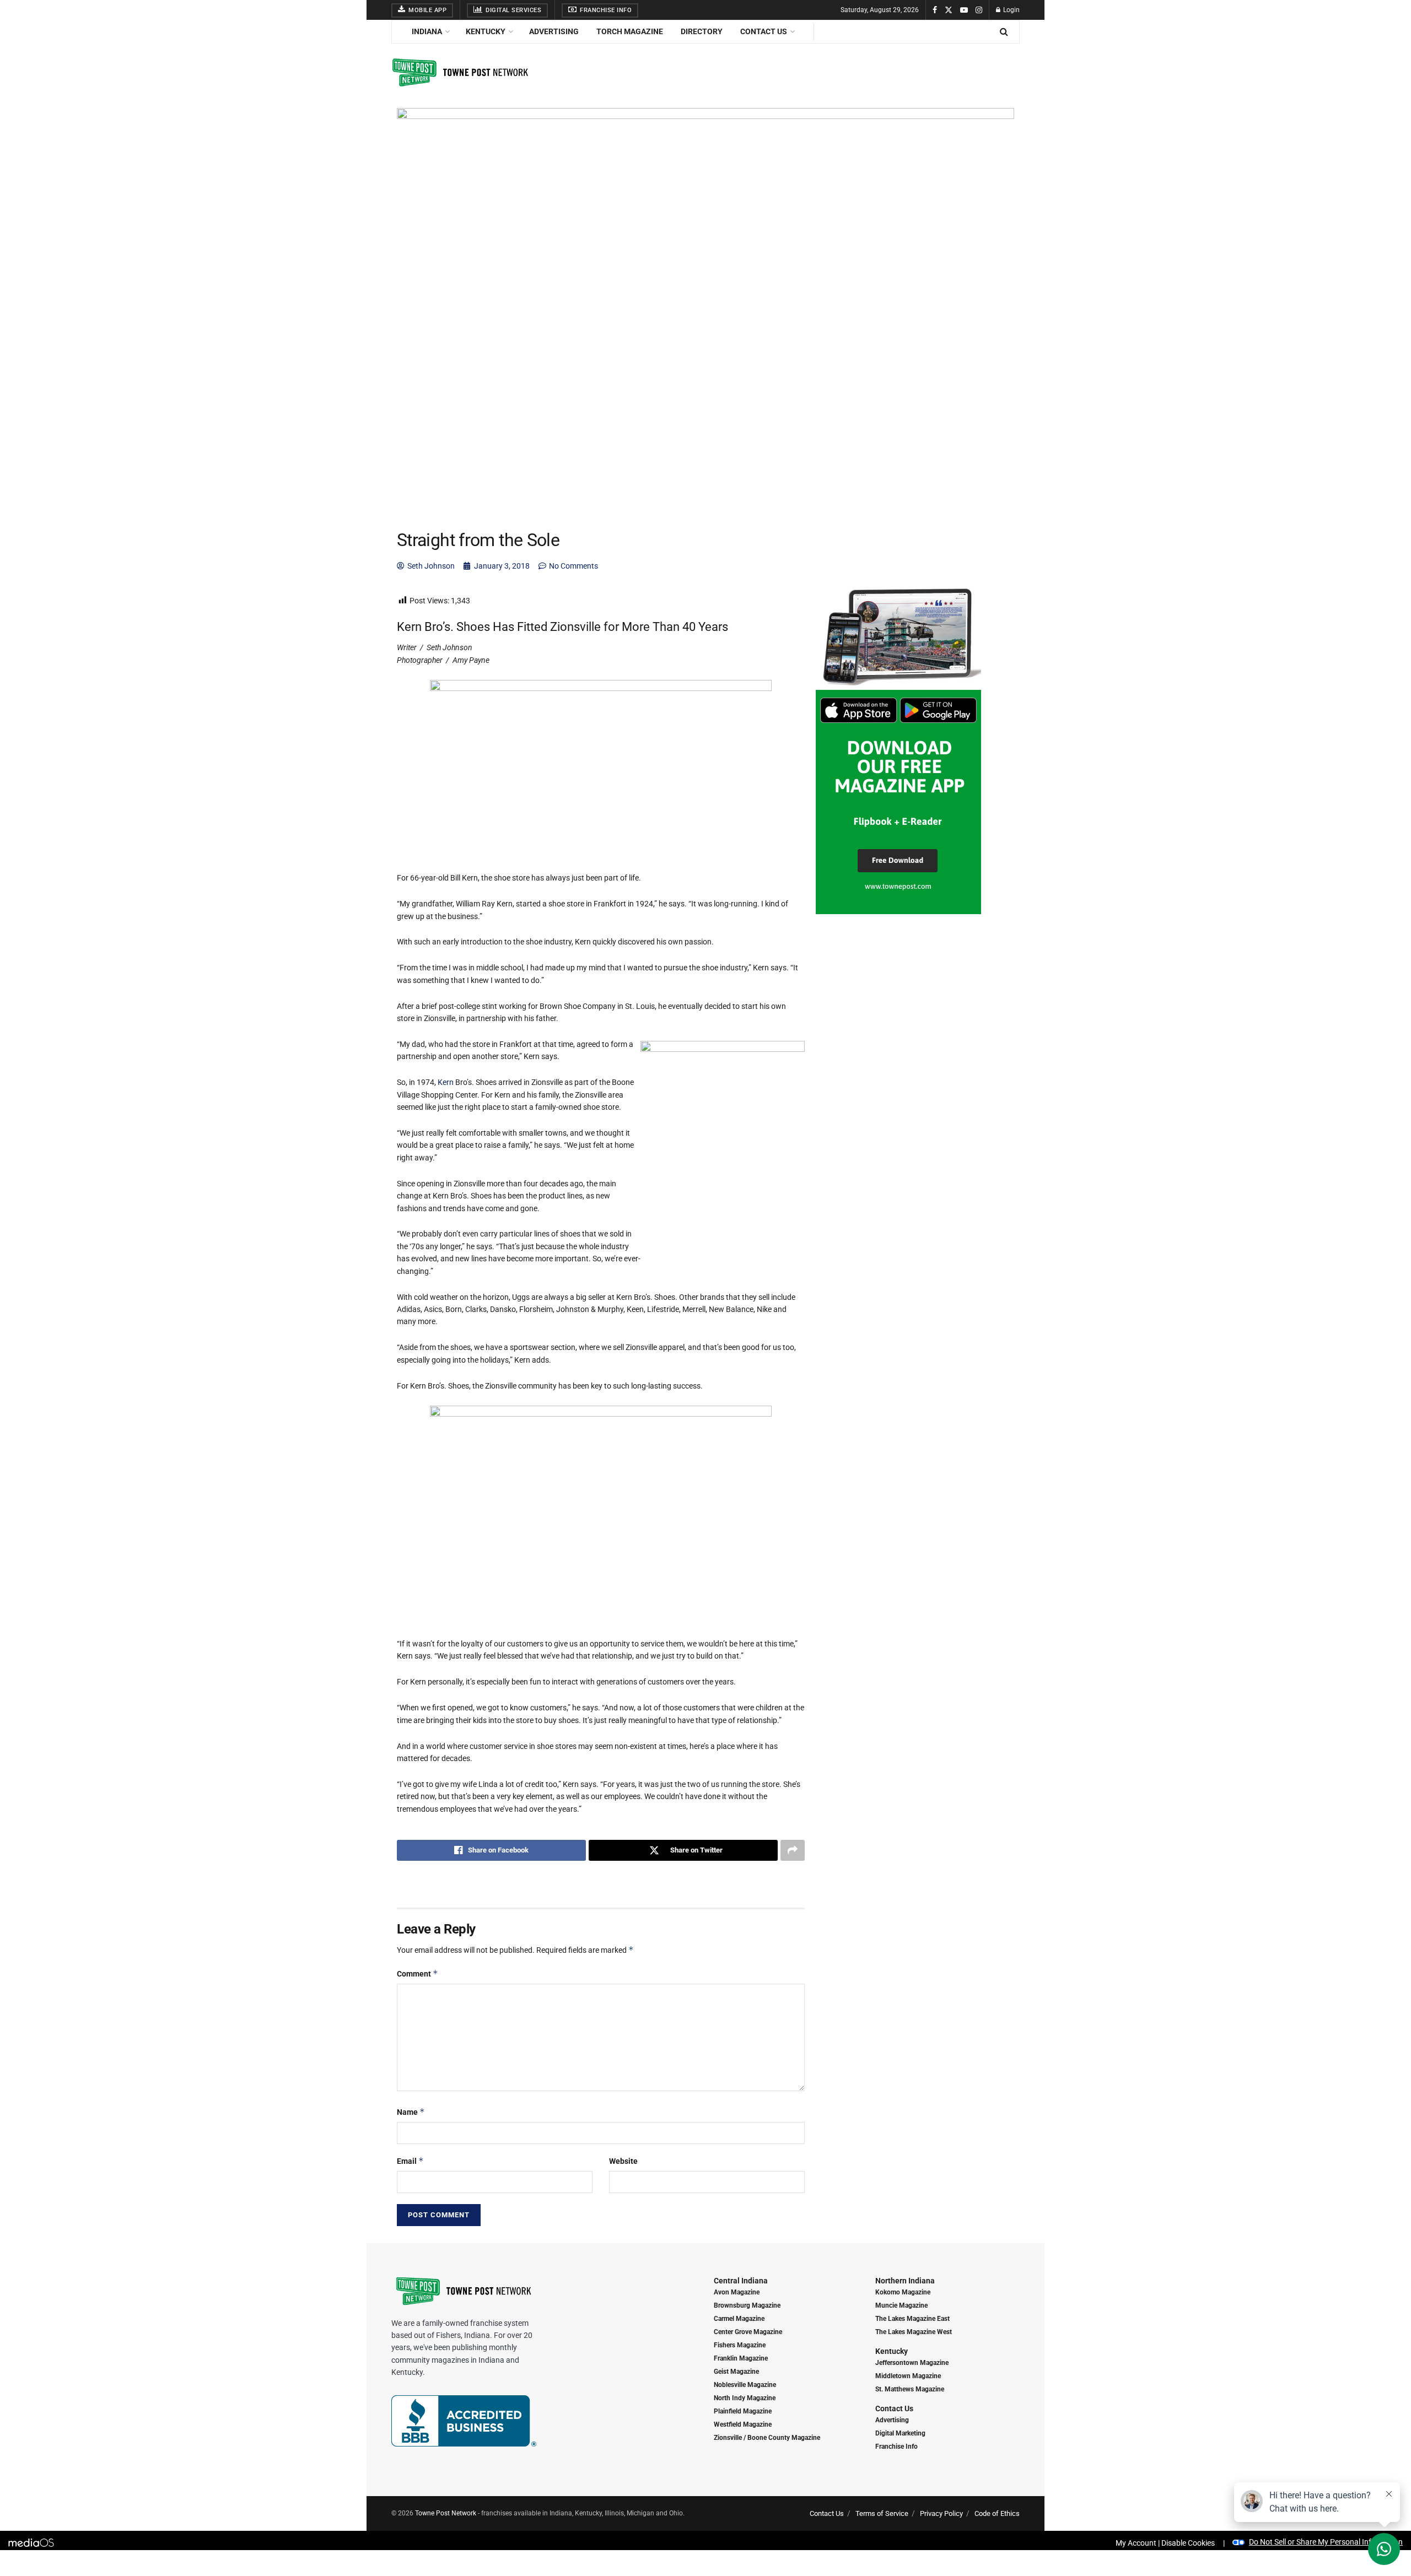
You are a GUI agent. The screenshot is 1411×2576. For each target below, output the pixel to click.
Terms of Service (882, 2513)
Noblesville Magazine (745, 2385)
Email (410, 2161)
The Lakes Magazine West (914, 2332)
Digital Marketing (900, 2433)
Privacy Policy (941, 2513)
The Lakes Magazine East (912, 2319)
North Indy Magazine (745, 2398)
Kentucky (486, 31)
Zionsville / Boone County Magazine (767, 2438)
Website (623, 2161)
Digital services (513, 10)
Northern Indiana (905, 2281)
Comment (418, 1973)
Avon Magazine (737, 2292)
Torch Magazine (630, 31)
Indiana (427, 31)
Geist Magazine (736, 2372)
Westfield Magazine (743, 2424)
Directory (702, 31)
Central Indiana (741, 2281)
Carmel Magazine (739, 2319)
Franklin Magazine (741, 2358)
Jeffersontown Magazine (912, 2363)
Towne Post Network (446, 2513)
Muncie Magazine (901, 2305)
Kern (446, 1082)
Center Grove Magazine (748, 2332)
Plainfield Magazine (743, 2411)
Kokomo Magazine (903, 2292)
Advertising (554, 31)
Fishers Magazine (740, 2345)
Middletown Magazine (908, 2376)
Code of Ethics (997, 2513)
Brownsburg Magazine (747, 2305)
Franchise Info (605, 10)
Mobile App (427, 10)
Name (411, 2112)
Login (1011, 10)
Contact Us (764, 31)
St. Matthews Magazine (910, 2389)
